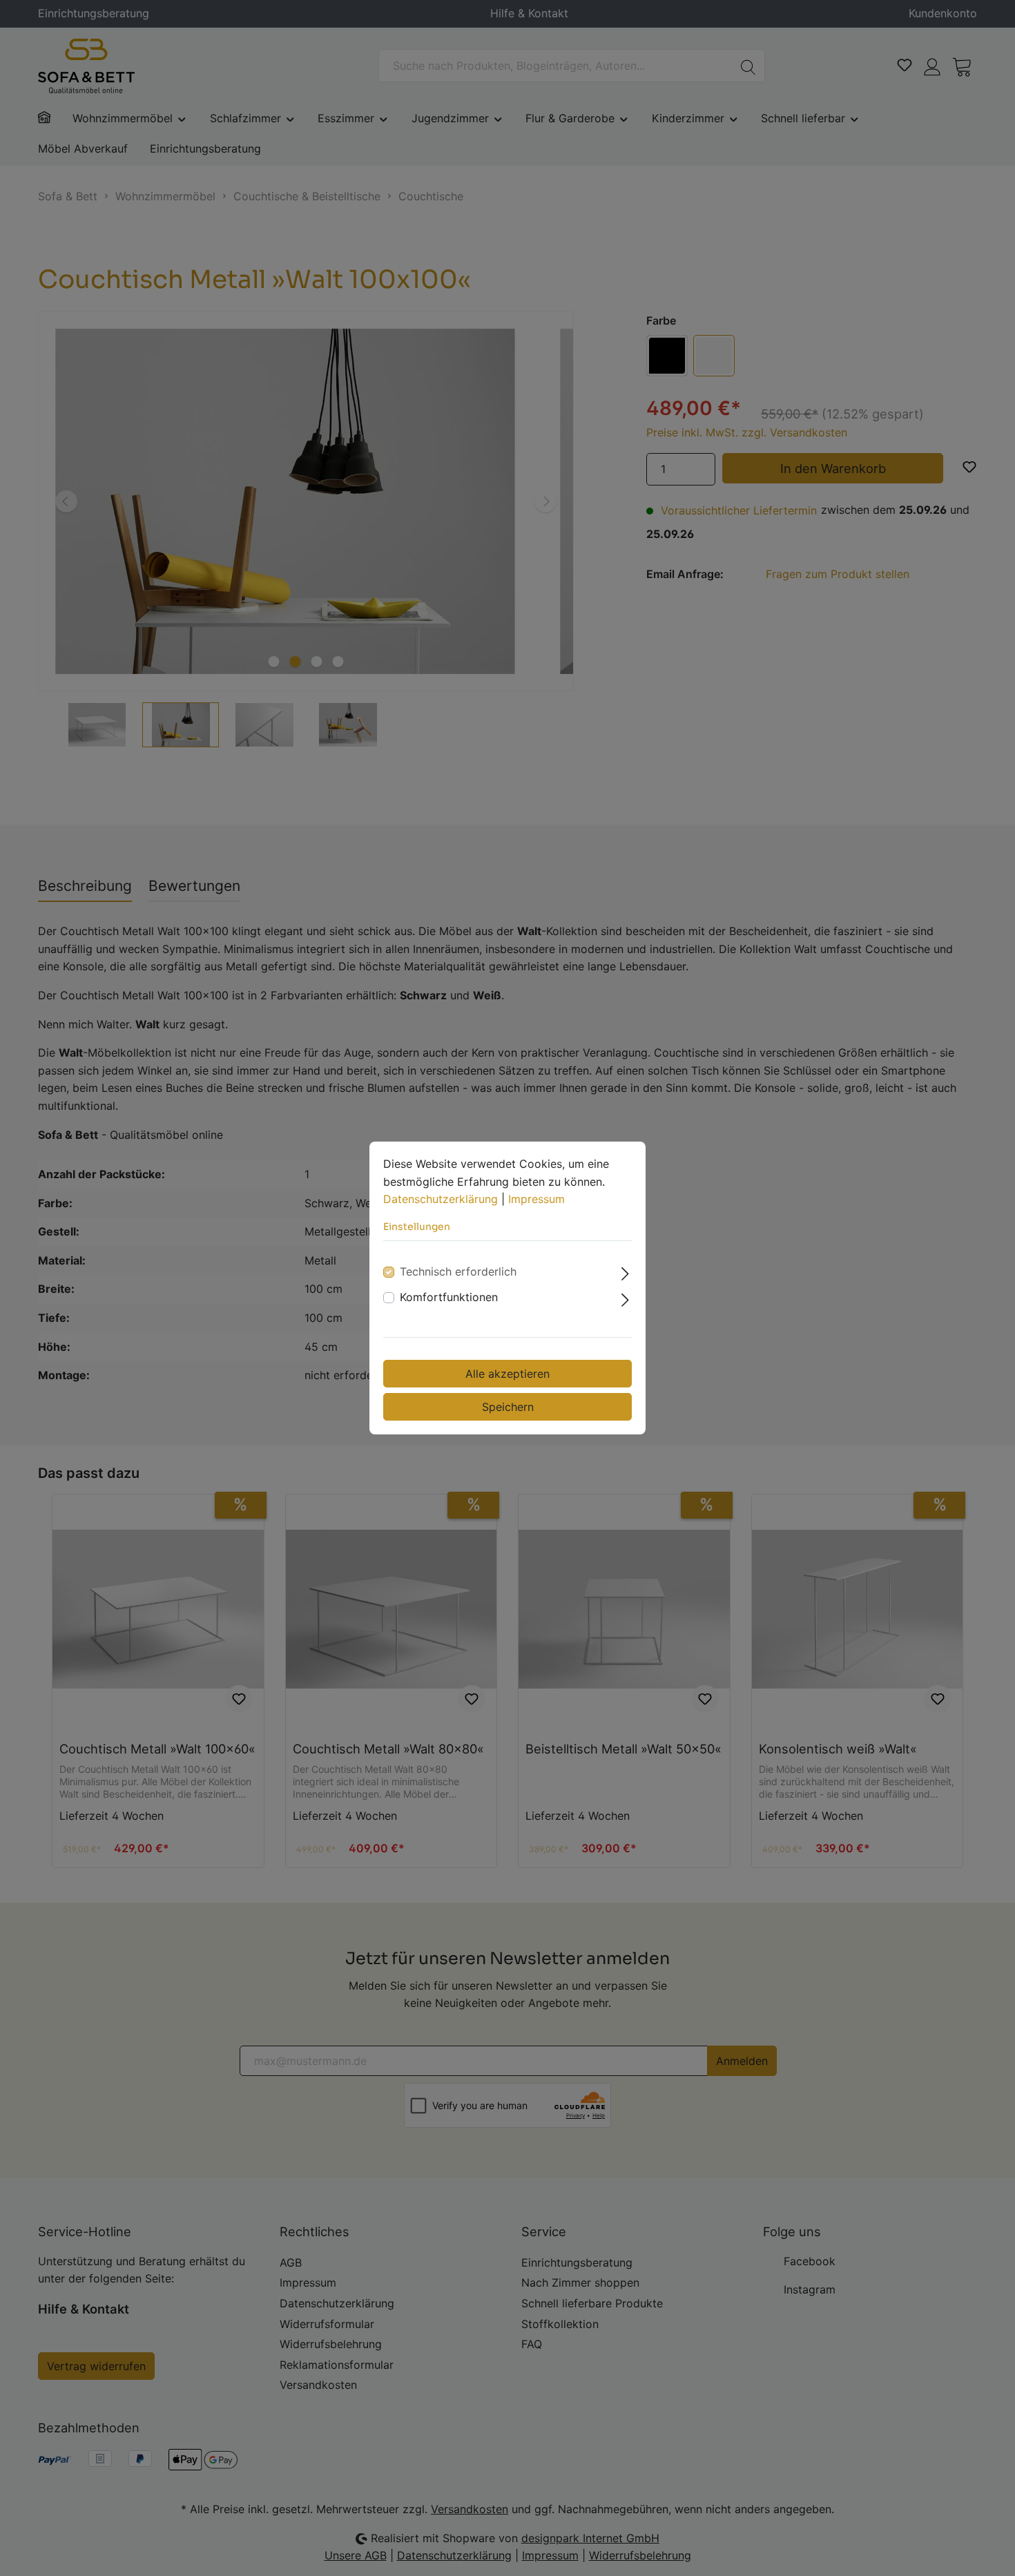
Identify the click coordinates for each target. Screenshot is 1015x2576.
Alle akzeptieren (507, 1374)
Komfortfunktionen (449, 1297)
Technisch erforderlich (458, 1271)
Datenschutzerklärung (441, 1199)
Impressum (536, 1199)
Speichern (508, 1407)
